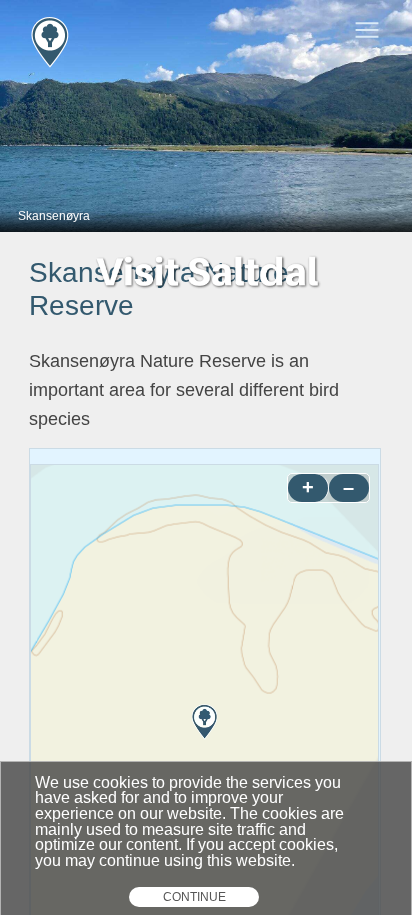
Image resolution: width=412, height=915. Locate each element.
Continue (194, 897)
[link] (147, 30)
